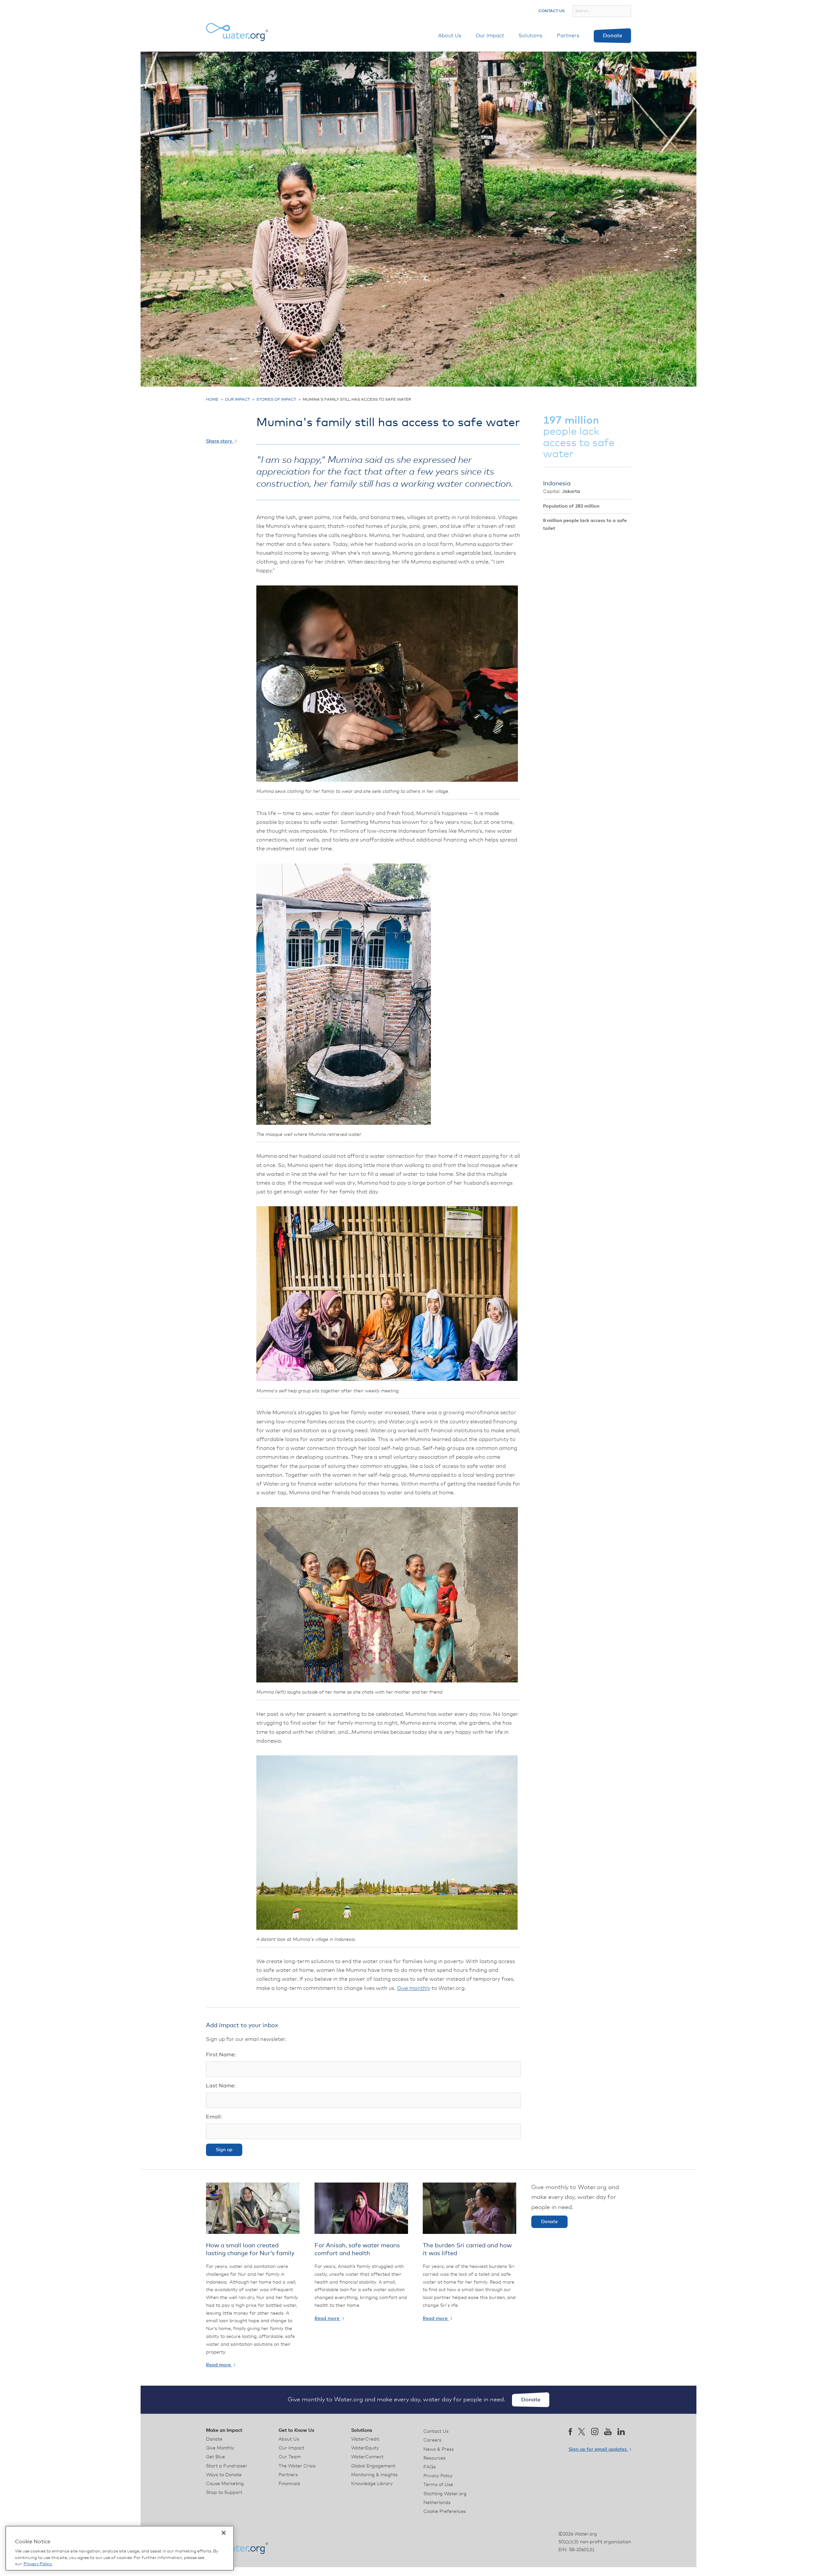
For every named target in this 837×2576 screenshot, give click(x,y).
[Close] (224, 2533)
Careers (432, 2440)
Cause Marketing (225, 2484)
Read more (219, 2365)
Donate (613, 36)
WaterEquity (365, 2448)
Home (212, 400)
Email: (214, 2117)
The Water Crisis (297, 2466)
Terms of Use (438, 2485)
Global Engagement (373, 2466)
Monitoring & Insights (374, 2475)
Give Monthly (220, 2448)
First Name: (221, 2055)
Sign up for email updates (598, 2449)
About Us (450, 36)
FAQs (430, 2467)
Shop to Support (224, 2493)
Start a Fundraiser (227, 2466)
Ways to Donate (224, 2475)
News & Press (439, 2449)
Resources (435, 2458)
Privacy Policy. (38, 2564)
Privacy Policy (438, 2476)
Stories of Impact (276, 400)
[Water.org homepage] (237, 32)
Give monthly (414, 1988)
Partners (568, 36)
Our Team (290, 2457)
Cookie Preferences (445, 2512)
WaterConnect (367, 2457)
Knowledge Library (372, 2484)
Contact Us (552, 11)
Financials (289, 2484)
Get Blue (215, 2457)
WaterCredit (365, 2439)
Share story (220, 441)
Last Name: (221, 2086)
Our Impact (490, 36)
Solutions (530, 36)
